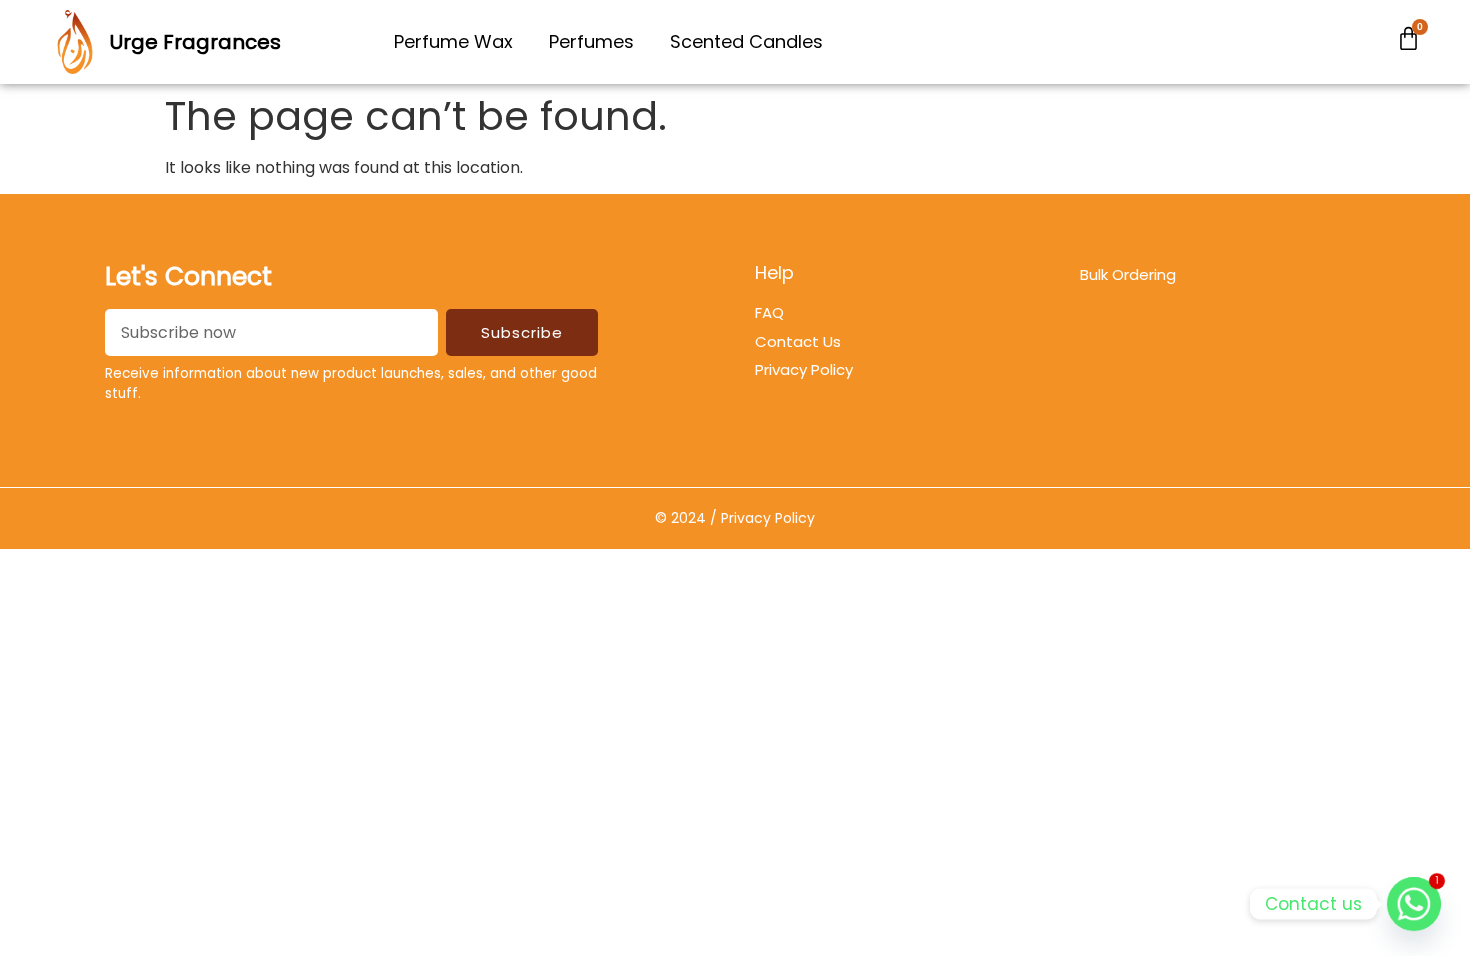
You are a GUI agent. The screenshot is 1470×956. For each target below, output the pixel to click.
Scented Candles (746, 41)
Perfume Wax (453, 41)
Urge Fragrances (195, 42)
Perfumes (591, 41)
